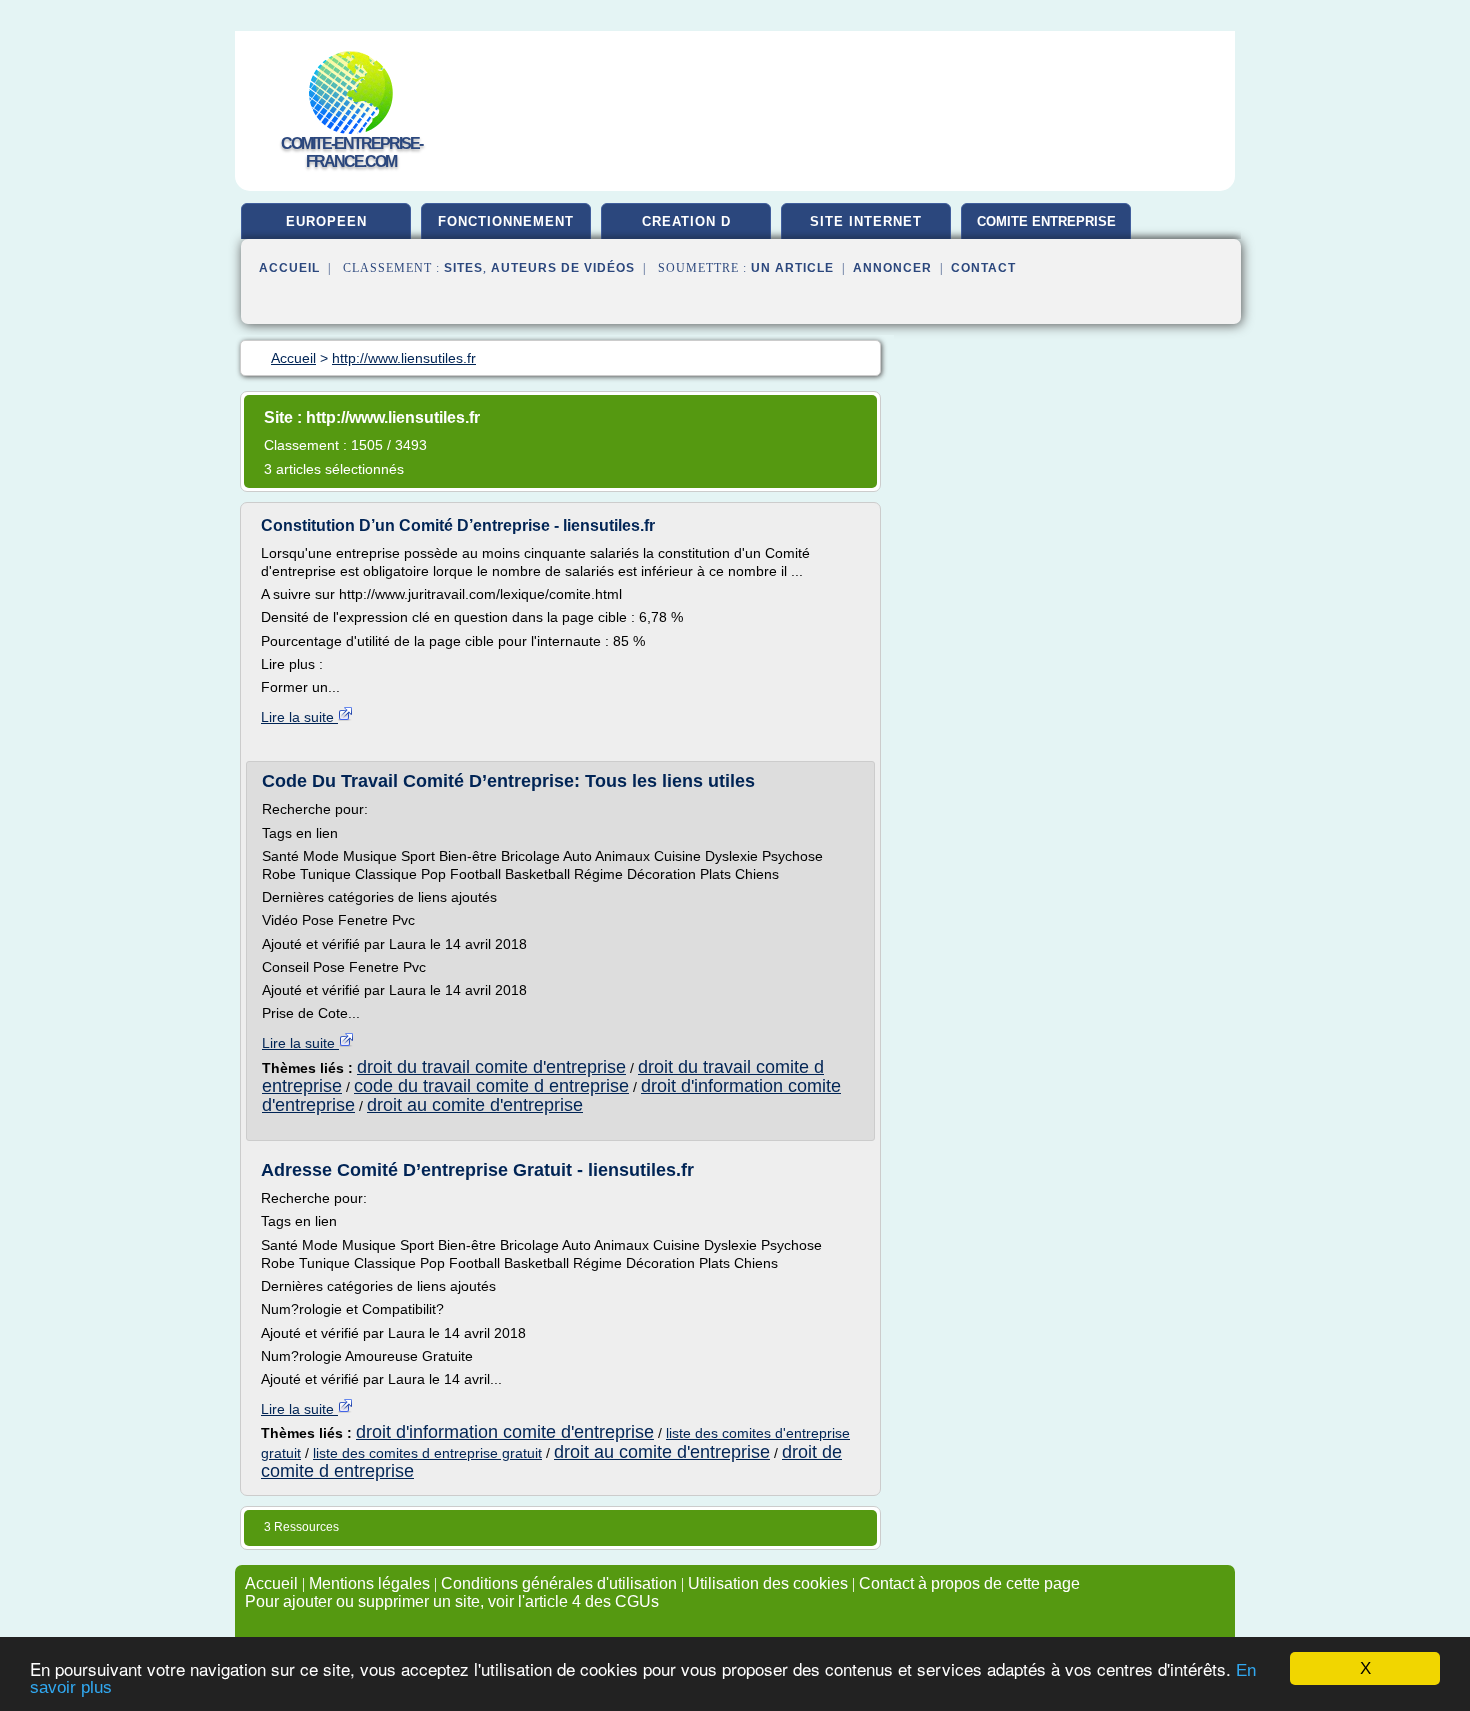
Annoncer (892, 268)
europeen (326, 221)
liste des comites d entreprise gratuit (427, 1453)
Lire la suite (299, 717)
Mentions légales (369, 1583)
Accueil (289, 268)
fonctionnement (506, 221)
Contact (983, 268)
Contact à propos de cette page (969, 1583)
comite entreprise (1046, 221)
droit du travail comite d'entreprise (491, 1067)
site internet (866, 221)
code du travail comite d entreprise (491, 1086)
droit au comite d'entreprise (475, 1105)
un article (792, 268)
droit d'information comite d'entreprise (505, 1432)
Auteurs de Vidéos (563, 268)
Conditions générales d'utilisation (559, 1583)
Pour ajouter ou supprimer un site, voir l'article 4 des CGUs (452, 1601)
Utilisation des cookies (768, 1583)
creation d (686, 221)
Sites (463, 268)
